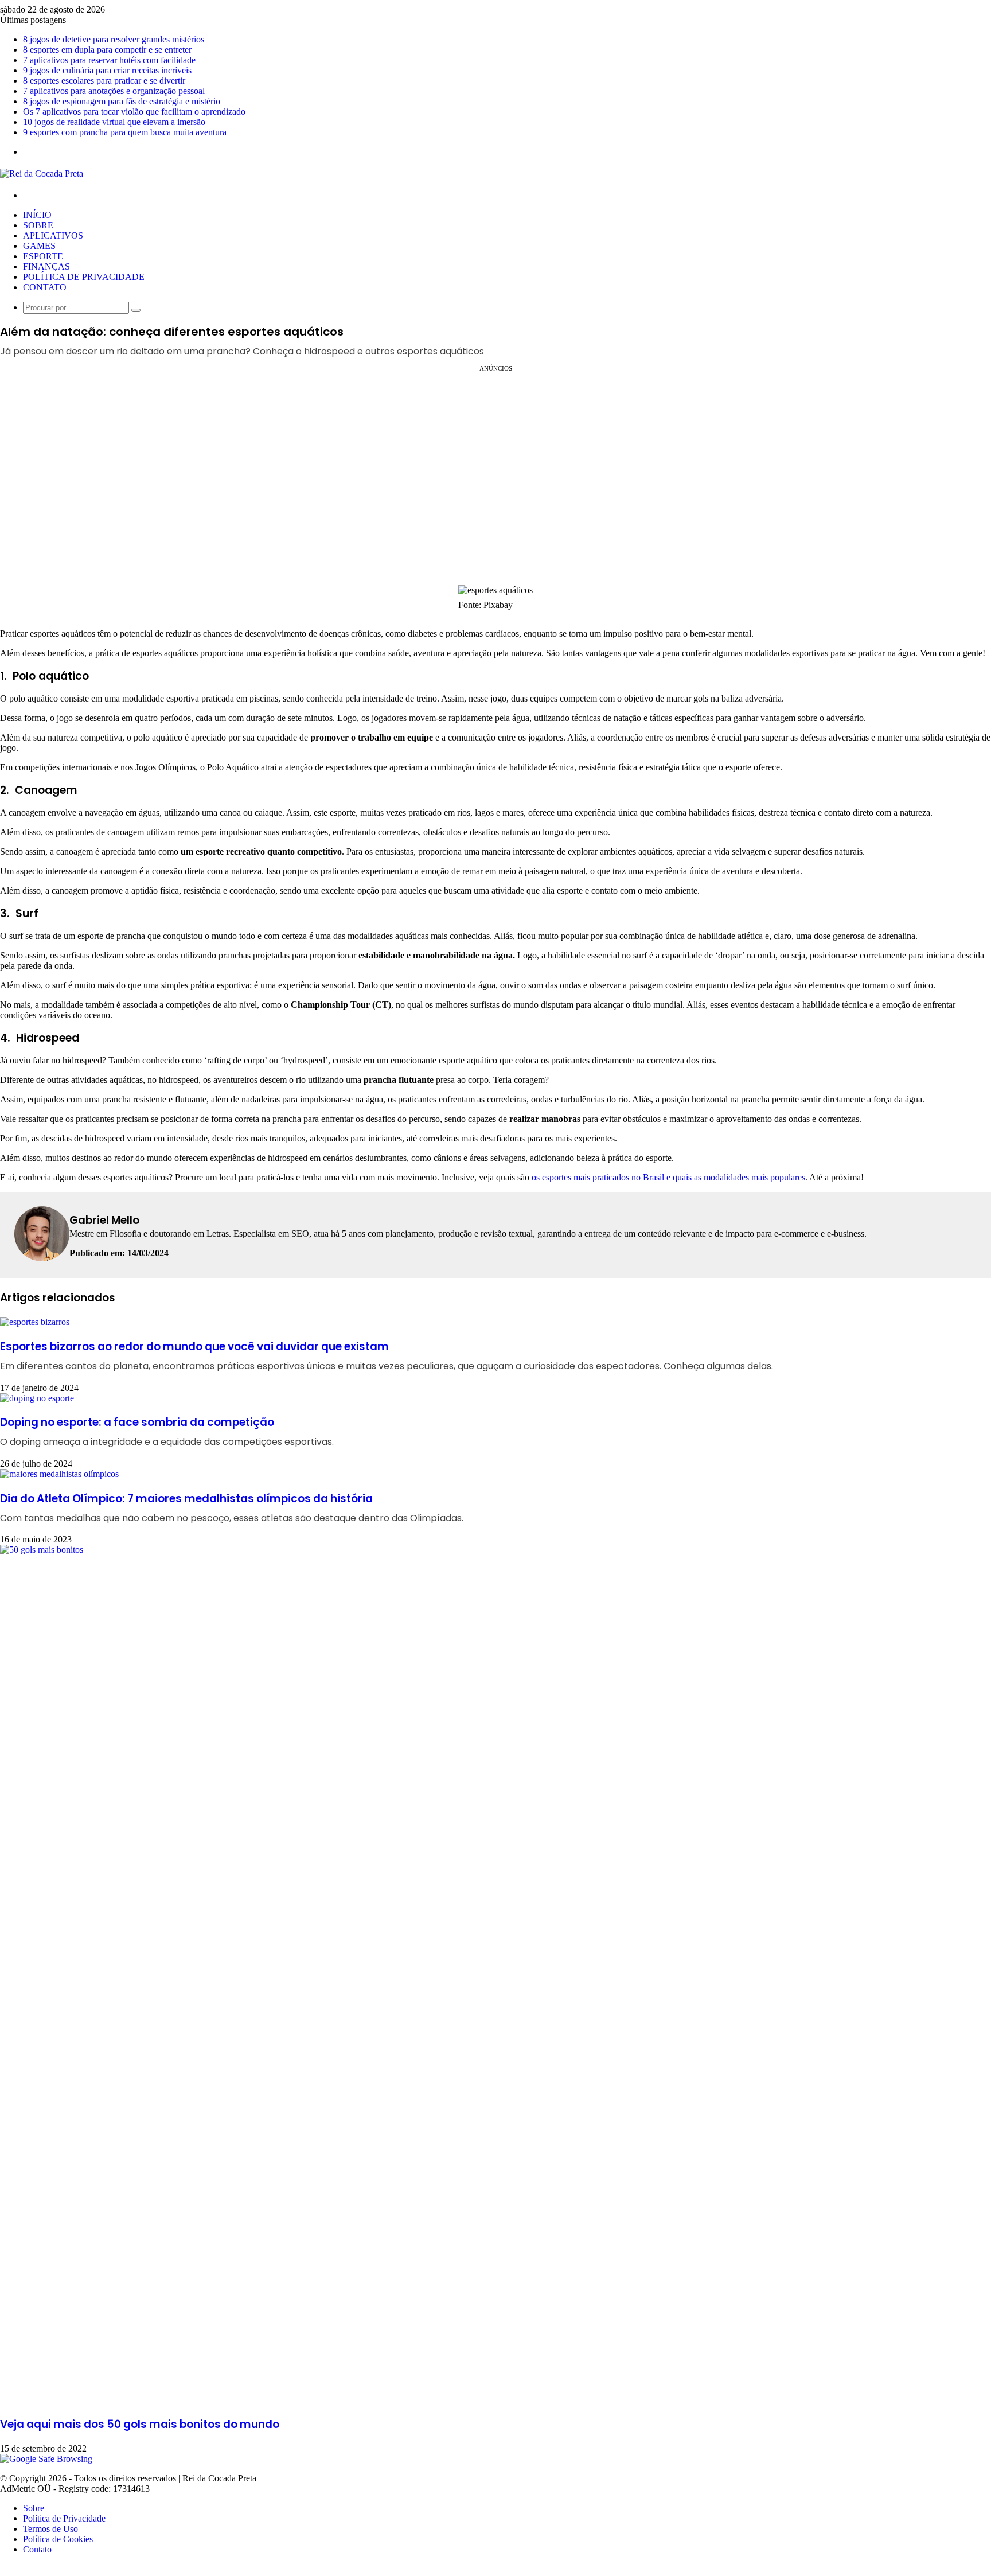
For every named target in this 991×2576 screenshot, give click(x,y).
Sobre (38, 225)
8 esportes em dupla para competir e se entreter (107, 50)
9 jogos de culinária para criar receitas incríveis (107, 70)
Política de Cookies (58, 2539)
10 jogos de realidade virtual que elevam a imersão (114, 122)
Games (39, 246)
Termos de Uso (50, 2529)
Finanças (46, 266)
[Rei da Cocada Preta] (42, 174)
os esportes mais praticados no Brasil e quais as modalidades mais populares (668, 1177)
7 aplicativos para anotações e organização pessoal (114, 91)
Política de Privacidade (84, 277)
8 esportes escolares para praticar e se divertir (104, 81)
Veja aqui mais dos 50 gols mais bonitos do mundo (140, 2424)
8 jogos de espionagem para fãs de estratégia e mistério (122, 101)
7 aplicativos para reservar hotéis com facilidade (109, 60)
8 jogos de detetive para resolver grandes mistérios (114, 39)
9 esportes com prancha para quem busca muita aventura (125, 132)
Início (37, 215)
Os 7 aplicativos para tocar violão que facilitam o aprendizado (134, 112)
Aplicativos (53, 235)
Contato (45, 287)
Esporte (43, 256)
